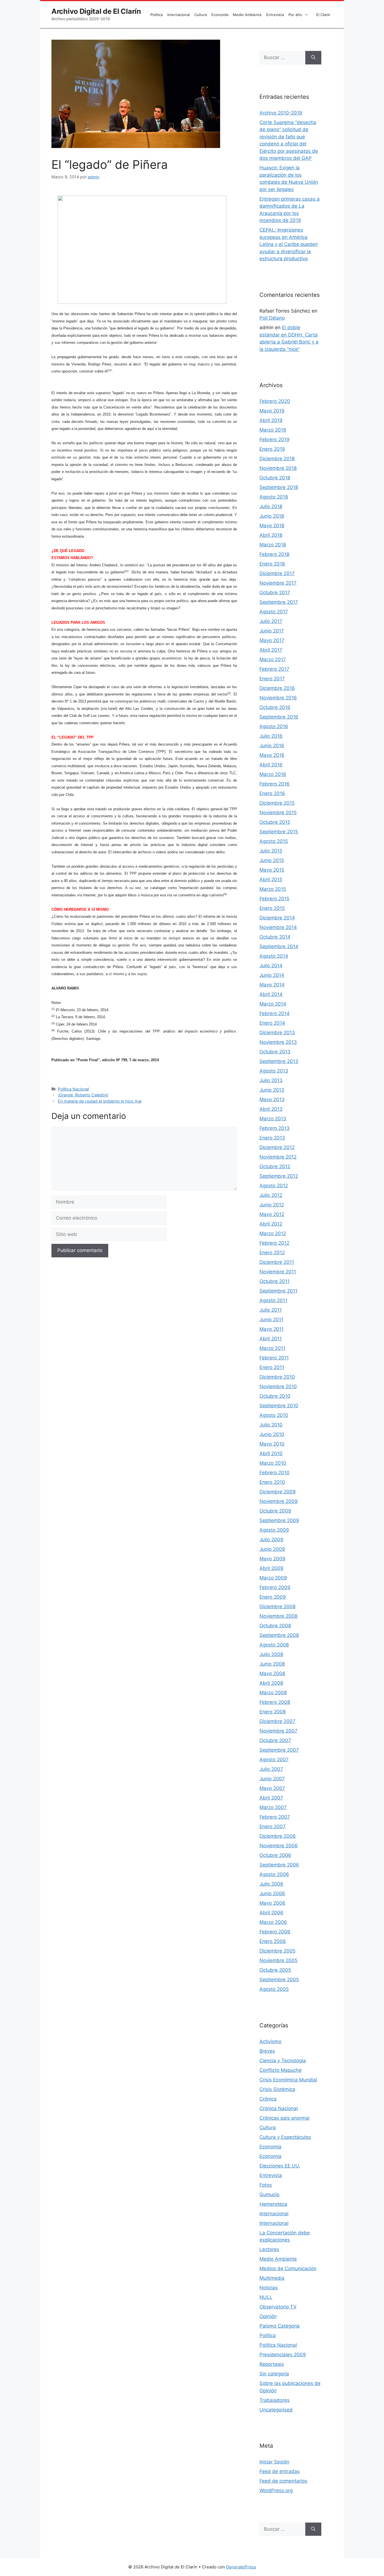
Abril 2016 (271, 765)
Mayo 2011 (272, 1329)
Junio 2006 (272, 1893)
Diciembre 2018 (277, 459)
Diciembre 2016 (277, 688)
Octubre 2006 (275, 1855)
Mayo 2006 (272, 1903)
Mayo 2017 (272, 640)
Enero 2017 (272, 679)
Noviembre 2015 (278, 813)
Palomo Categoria (280, 2326)
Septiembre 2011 (278, 1291)
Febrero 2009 (275, 1587)
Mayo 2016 (272, 755)
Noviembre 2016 (278, 698)
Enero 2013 (272, 1138)
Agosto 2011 (273, 1300)
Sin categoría (274, 2374)
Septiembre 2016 (279, 717)
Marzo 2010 (273, 1463)
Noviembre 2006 (279, 1846)
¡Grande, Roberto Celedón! (83, 1095)
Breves (267, 2051)
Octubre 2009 (275, 1511)
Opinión (268, 2316)
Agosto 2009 (274, 1530)
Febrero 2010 (275, 1473)
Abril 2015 (271, 879)
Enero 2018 (272, 564)
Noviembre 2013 (278, 1042)
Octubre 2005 (275, 1970)
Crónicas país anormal (284, 2118)
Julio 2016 (271, 736)
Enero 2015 (272, 908)
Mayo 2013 (272, 1099)
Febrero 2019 (275, 439)
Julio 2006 (271, 1884)
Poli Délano (272, 318)
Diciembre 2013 (277, 1033)
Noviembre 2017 (278, 583)
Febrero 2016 (275, 784)
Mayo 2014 (272, 985)
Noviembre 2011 (278, 1272)
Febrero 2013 (275, 1128)
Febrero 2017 (274, 669)
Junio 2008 (272, 1664)
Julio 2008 (271, 1654)
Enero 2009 (273, 1597)
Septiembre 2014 (279, 946)
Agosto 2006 (274, 1874)
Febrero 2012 (274, 1243)
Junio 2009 (272, 1549)
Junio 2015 (272, 860)
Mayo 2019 (272, 411)
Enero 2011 (272, 1367)
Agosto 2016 (274, 726)
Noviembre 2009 (279, 1501)
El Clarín (323, 15)
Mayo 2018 (272, 526)
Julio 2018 (271, 506)
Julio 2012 (271, 1195)
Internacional (179, 15)
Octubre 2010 (275, 1396)
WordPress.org (276, 2490)
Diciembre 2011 (277, 1262)
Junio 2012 (272, 1205)
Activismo (270, 2041)
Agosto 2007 (274, 1760)
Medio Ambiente (247, 15)
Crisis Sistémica (277, 2089)
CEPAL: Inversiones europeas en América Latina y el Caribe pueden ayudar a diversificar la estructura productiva (289, 244)
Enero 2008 (273, 1712)
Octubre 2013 (275, 1052)
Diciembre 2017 (277, 573)
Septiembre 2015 (279, 832)
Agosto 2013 (274, 1071)
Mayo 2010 (272, 1444)
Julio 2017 (271, 621)
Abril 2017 (271, 650)
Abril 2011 (271, 1339)
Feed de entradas (280, 2471)
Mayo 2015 (272, 870)
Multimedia (272, 2278)
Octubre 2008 (275, 1626)
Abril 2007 (271, 1798)
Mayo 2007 (272, 1788)
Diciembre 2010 (277, 1377)
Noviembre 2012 (278, 1157)
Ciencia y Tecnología (283, 2061)
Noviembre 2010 (278, 1386)
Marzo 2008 (273, 1693)
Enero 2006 (273, 1941)
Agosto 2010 (274, 1415)
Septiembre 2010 (279, 1406)
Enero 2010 (272, 1482)
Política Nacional (73, 1089)
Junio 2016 (272, 746)
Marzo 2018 (273, 545)
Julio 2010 (271, 1425)
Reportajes (272, 2364)
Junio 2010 (272, 1434)
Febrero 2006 (275, 1932)
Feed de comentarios (283, 2481)
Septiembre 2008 (279, 1635)
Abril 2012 (271, 1224)
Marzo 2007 (273, 1807)
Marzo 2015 (273, 889)
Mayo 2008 (272, 1673)
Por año (295, 15)
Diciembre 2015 (277, 803)
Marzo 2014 (273, 1004)
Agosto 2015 (274, 841)
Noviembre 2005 (278, 1960)
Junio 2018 (272, 516)
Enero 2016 (272, 793)
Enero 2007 (273, 1826)
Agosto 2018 (274, 497)
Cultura (201, 15)
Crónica (268, 2099)
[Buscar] (313, 58)
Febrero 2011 (274, 1358)
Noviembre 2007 (278, 1731)
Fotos (266, 2185)
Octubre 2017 (275, 593)
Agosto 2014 (274, 956)
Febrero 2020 (275, 401)
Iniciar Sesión (274, 2462)
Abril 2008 (271, 1683)
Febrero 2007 (275, 1817)
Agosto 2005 (274, 1989)
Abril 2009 (271, 1568)
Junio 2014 (272, 975)
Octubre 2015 (275, 822)
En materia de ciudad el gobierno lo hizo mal (100, 1101)
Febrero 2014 (275, 1013)
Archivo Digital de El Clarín (96, 11)
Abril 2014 (271, 994)
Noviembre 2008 (278, 1616)
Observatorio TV (278, 2307)
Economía (220, 15)
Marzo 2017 (273, 659)
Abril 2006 (271, 1913)
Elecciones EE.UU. (280, 2166)
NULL (266, 2297)
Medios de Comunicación (288, 2268)
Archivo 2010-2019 (281, 113)
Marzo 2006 (273, 1922)
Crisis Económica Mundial (288, 2080)
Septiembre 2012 (279, 1176)
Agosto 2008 (274, 1645)
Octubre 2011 (275, 1281)
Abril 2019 (271, 420)
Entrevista (275, 15)
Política (157, 15)
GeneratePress (241, 2567)
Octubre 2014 (275, 937)
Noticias (269, 2288)
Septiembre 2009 (279, 1520)
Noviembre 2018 (278, 468)
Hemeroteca (273, 2204)
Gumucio (269, 2194)
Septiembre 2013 (279, 1061)
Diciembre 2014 (277, 918)
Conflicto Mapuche (281, 2070)
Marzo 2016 (273, 774)
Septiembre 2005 (279, 1980)
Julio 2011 (271, 1310)
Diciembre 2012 (277, 1147)
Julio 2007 (271, 1769)
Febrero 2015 (274, 899)
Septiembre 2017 (279, 602)
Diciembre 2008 (277, 1606)
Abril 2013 (271, 1109)
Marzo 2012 (273, 1233)
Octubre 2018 (275, 478)
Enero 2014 (272, 1023)
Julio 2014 (271, 966)
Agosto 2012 (274, 1186)
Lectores (269, 2249)
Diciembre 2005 (277, 1951)
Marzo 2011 (272, 1348)
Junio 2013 (272, 1090)
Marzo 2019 (273, 430)
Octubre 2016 (275, 707)
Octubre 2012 (275, 1166)
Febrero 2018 (274, 554)
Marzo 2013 (273, 1119)
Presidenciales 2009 (283, 2355)
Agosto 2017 (274, 612)
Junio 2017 (272, 631)
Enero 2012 (272, 1253)
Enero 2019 (272, 449)
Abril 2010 (271, 1453)
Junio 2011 (271, 1320)
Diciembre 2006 (278, 1836)
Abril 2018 (271, 535)
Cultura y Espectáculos (285, 2137)
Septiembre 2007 (279, 1750)
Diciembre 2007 (277, 1721)
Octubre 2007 (275, 1740)
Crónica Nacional (279, 2108)
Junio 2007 (272, 1779)
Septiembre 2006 (279, 1865)
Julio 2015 (271, 851)
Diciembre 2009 (278, 1492)
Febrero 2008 (275, 1702)
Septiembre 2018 (279, 487)
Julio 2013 (271, 1080)
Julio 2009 (271, 1540)
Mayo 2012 (272, 1214)
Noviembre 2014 (278, 927)
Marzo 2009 (273, 1578)
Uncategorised (276, 2410)
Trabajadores (275, 2400)
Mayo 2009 (272, 1559)
